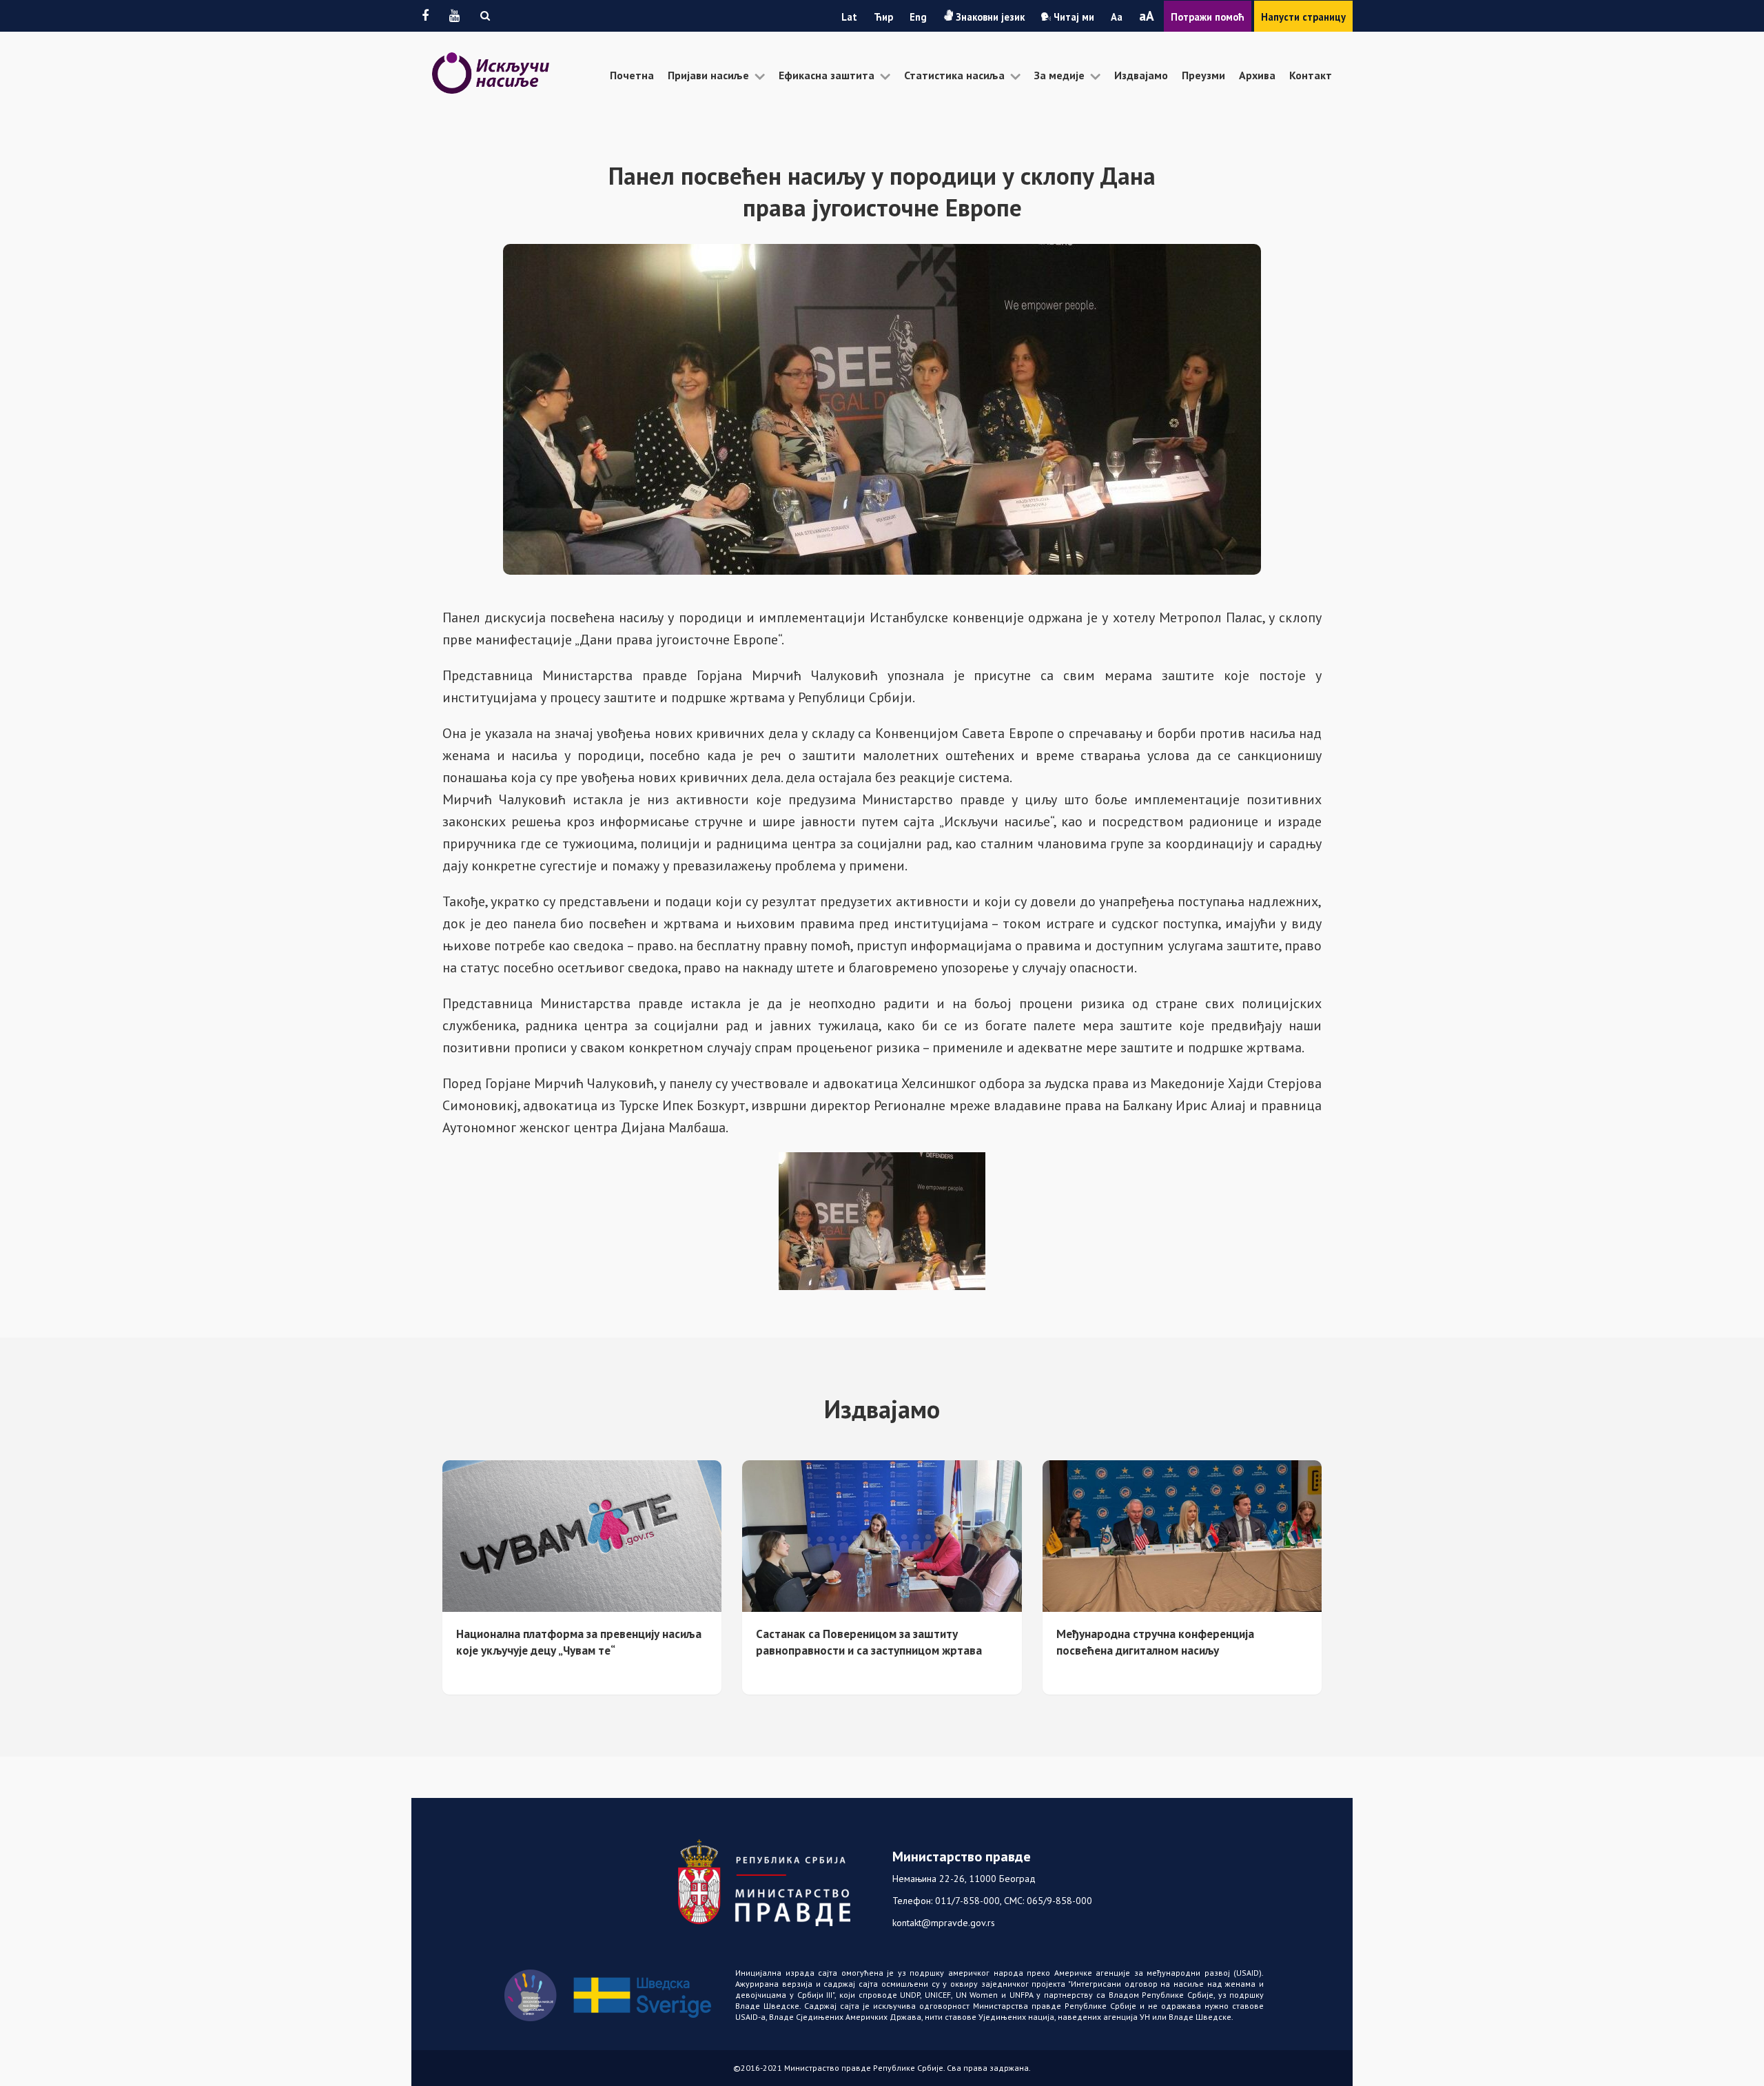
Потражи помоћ (1208, 17)
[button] (485, 16)
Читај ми (1073, 17)
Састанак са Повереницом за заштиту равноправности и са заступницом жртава (869, 1642)
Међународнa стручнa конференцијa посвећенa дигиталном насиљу (1155, 1642)
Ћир (883, 17)
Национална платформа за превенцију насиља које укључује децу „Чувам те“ (579, 1642)
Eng (918, 17)
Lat (849, 17)
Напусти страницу (1303, 17)
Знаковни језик (989, 17)
